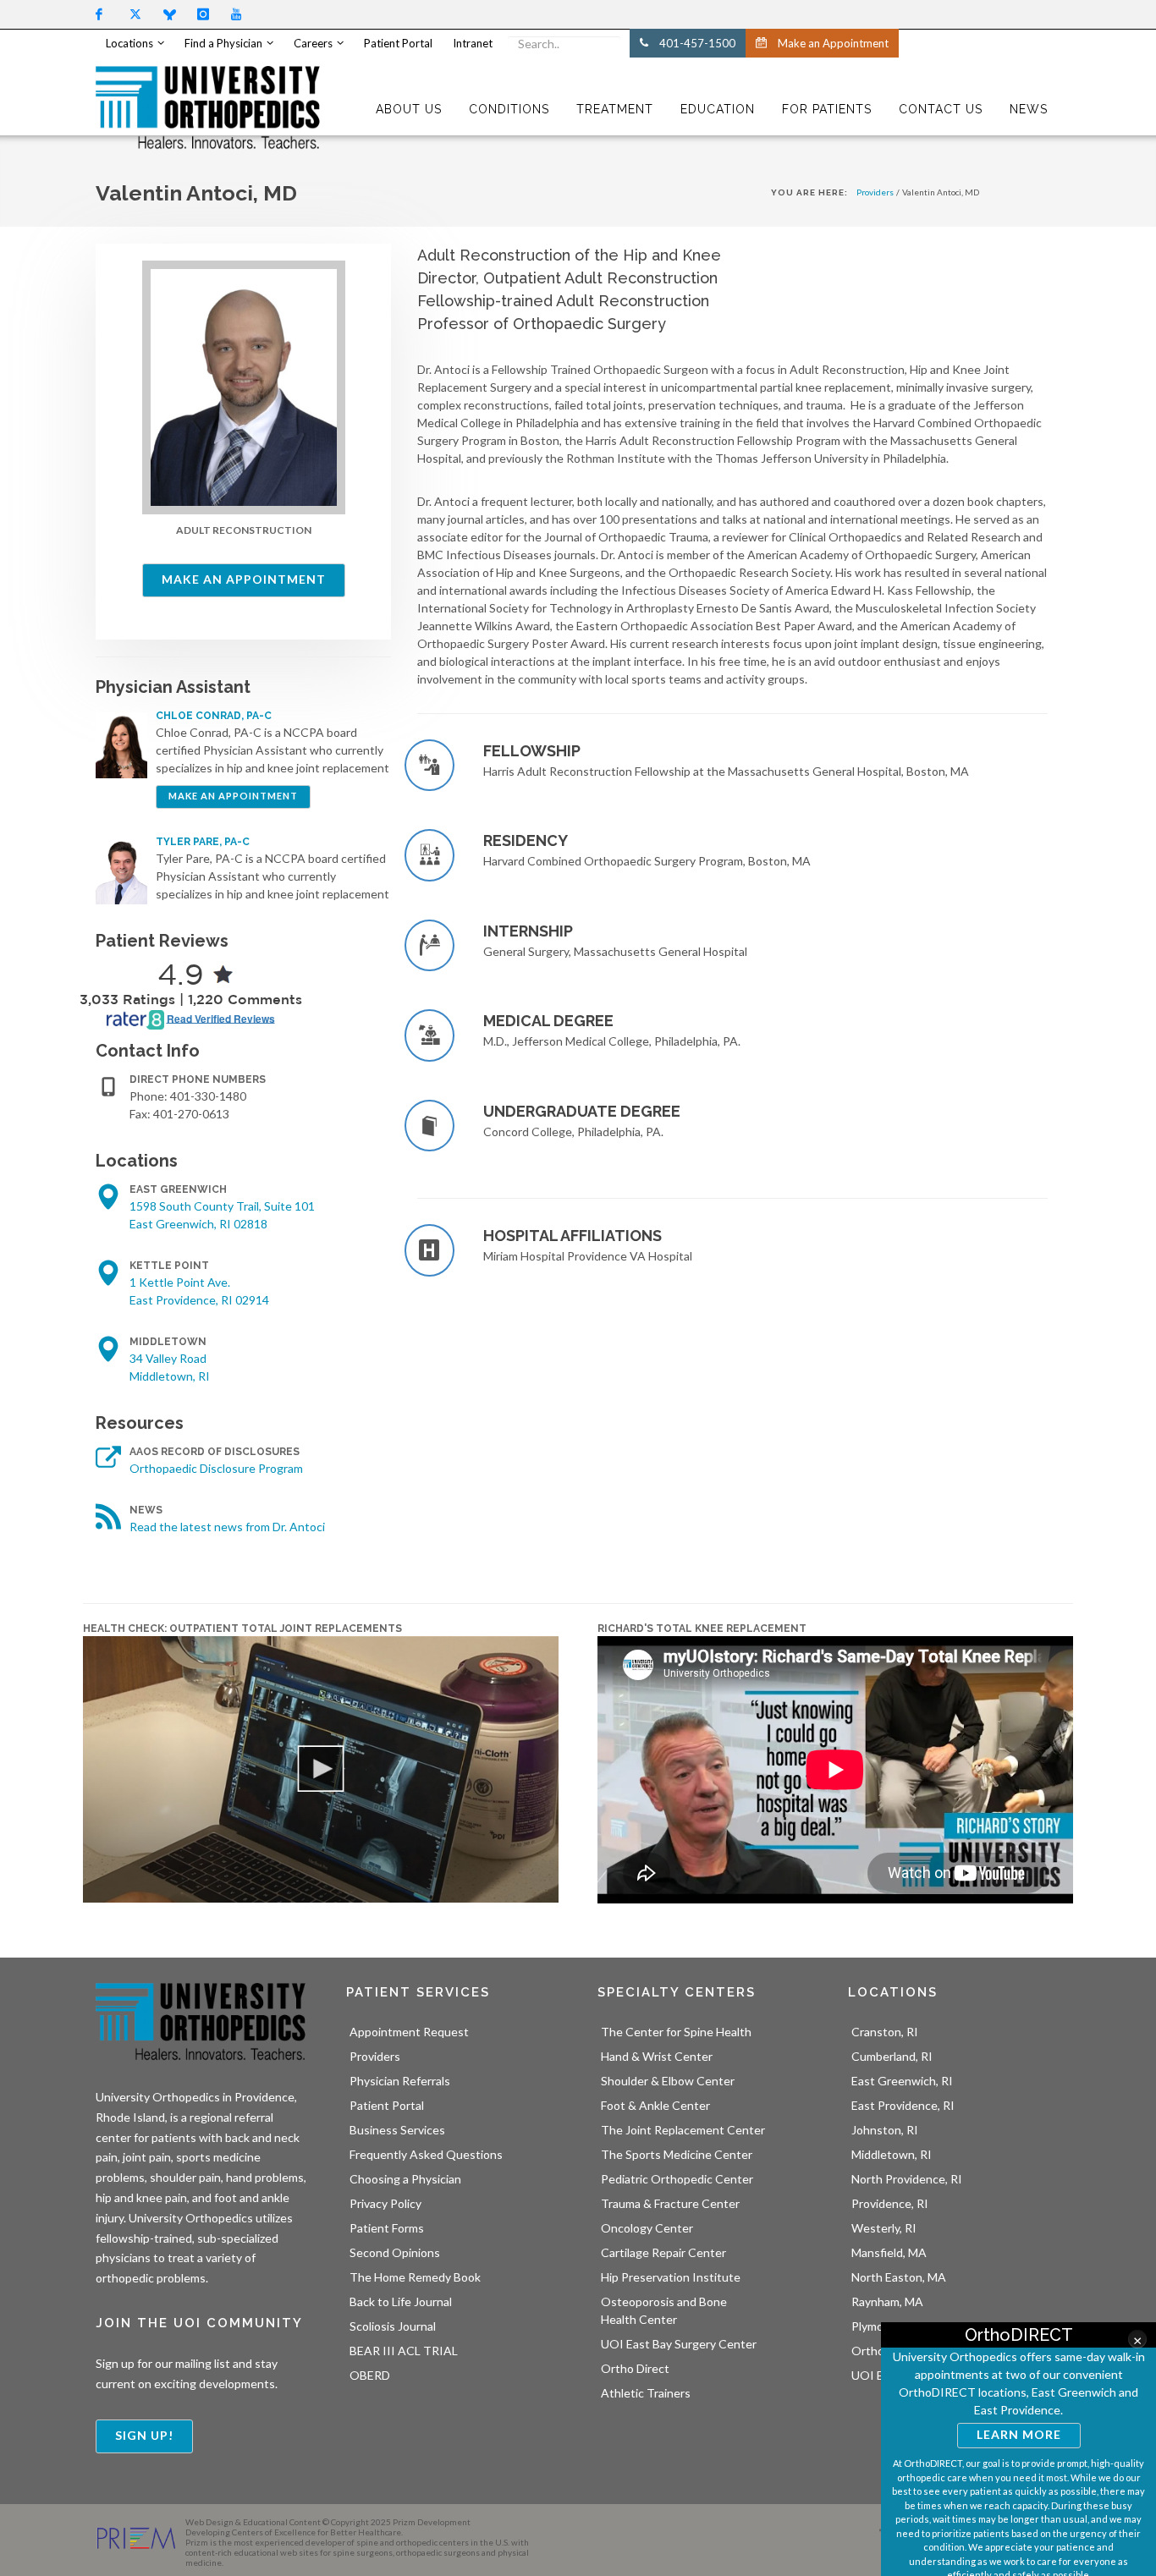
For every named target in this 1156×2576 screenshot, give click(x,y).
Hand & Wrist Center (657, 2056)
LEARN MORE (1019, 2434)
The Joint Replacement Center (683, 2130)
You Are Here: (809, 192)
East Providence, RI (903, 2105)
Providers (875, 192)
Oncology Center (647, 2228)
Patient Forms (387, 2228)
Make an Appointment (244, 579)
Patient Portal (387, 2105)
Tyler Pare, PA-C (203, 842)
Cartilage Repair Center (663, 2252)
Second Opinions (395, 2252)
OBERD (370, 2375)
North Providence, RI (907, 2179)
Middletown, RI (892, 2154)
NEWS (1029, 109)
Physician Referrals (400, 2081)
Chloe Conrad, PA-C (214, 716)
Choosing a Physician (405, 2179)
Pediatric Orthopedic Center (677, 2179)
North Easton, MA (899, 2277)
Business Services (397, 2130)
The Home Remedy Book (415, 2277)
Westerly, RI (884, 2228)
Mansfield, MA (889, 2252)
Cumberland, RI (892, 2056)
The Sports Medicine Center (677, 2154)
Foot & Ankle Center (655, 2105)
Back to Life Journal (401, 2301)
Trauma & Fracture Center (670, 2203)
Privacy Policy (385, 2203)
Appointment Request (409, 2032)
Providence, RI (890, 2203)
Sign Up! (144, 2435)
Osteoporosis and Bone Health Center (664, 2310)
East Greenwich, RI (902, 2081)
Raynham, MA (887, 2301)
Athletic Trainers (646, 2393)
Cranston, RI (885, 2032)
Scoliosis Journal (393, 2326)
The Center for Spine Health (676, 2032)
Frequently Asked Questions (426, 2154)
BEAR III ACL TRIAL (404, 2351)
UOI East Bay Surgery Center (679, 2344)
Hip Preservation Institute (671, 2277)
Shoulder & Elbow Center (668, 2081)
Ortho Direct (635, 2368)
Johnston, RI (885, 2130)
